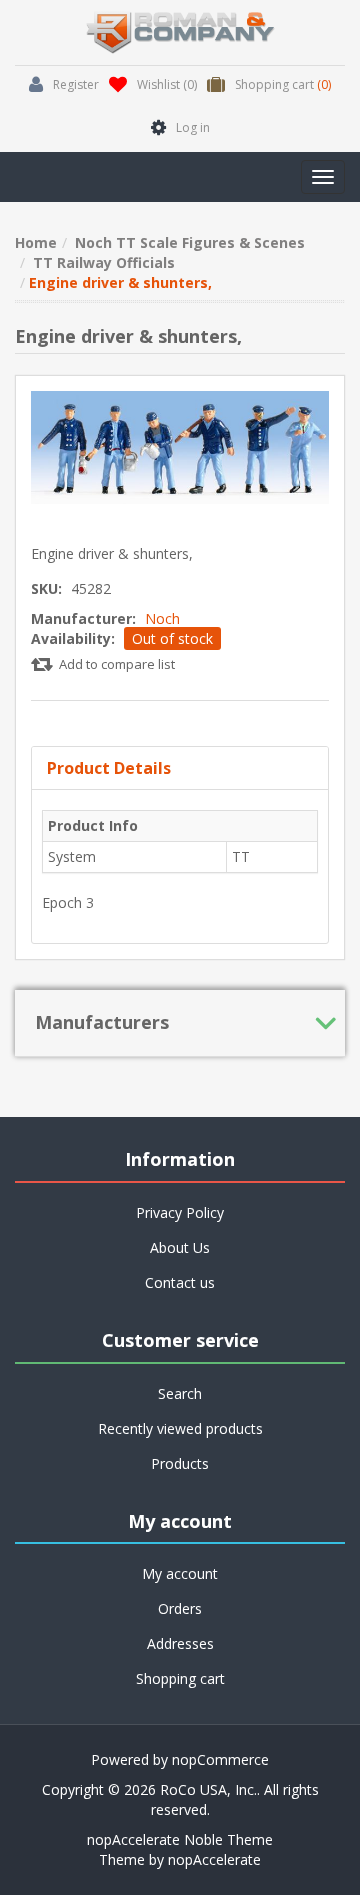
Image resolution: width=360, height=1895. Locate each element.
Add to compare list (117, 664)
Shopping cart (180, 1678)
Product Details (109, 768)
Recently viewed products (180, 1428)
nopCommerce (220, 1759)
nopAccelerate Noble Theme (180, 1839)
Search (180, 1393)
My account (180, 1573)
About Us (180, 1247)
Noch (162, 618)
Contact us (180, 1282)
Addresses (180, 1643)
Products (180, 1463)
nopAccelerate (214, 1859)
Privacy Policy (180, 1212)
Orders (180, 1608)
